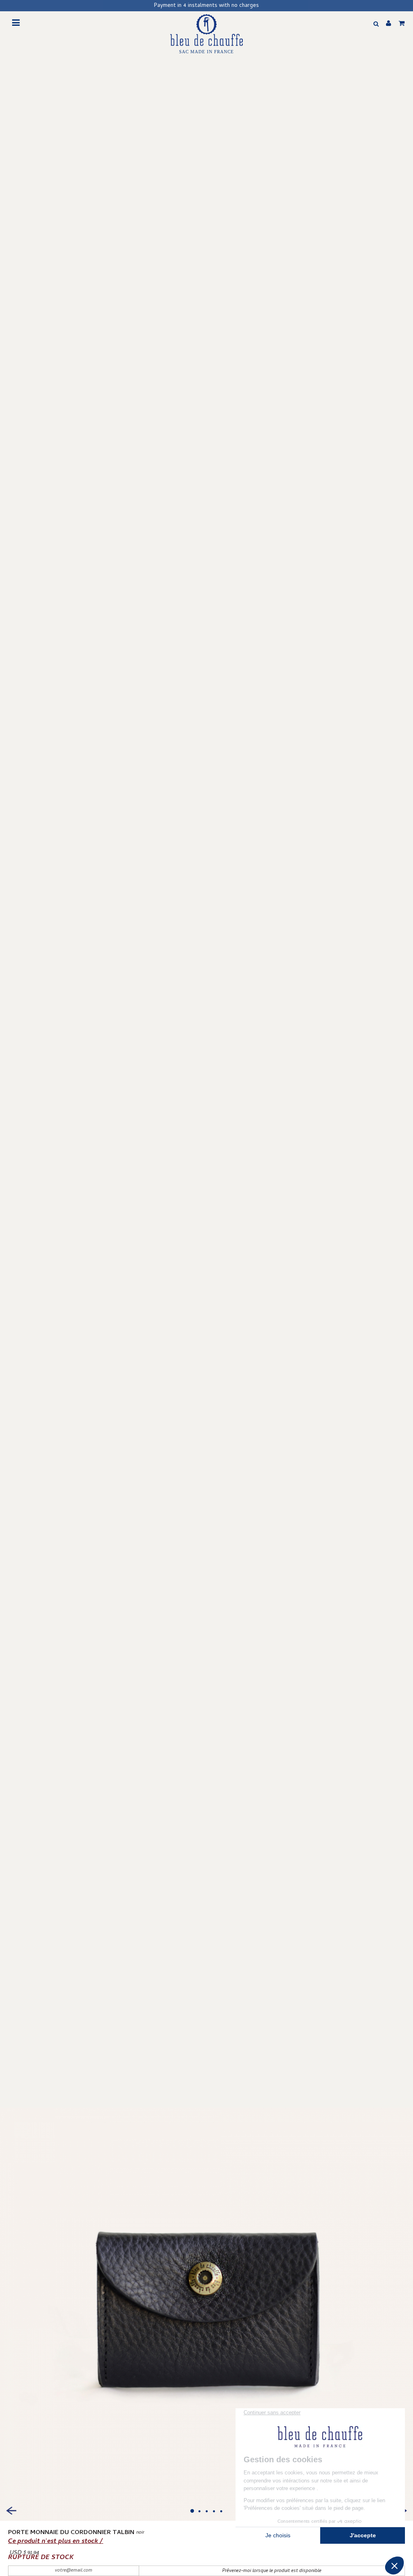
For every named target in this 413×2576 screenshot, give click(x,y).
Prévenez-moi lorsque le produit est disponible (272, 2571)
